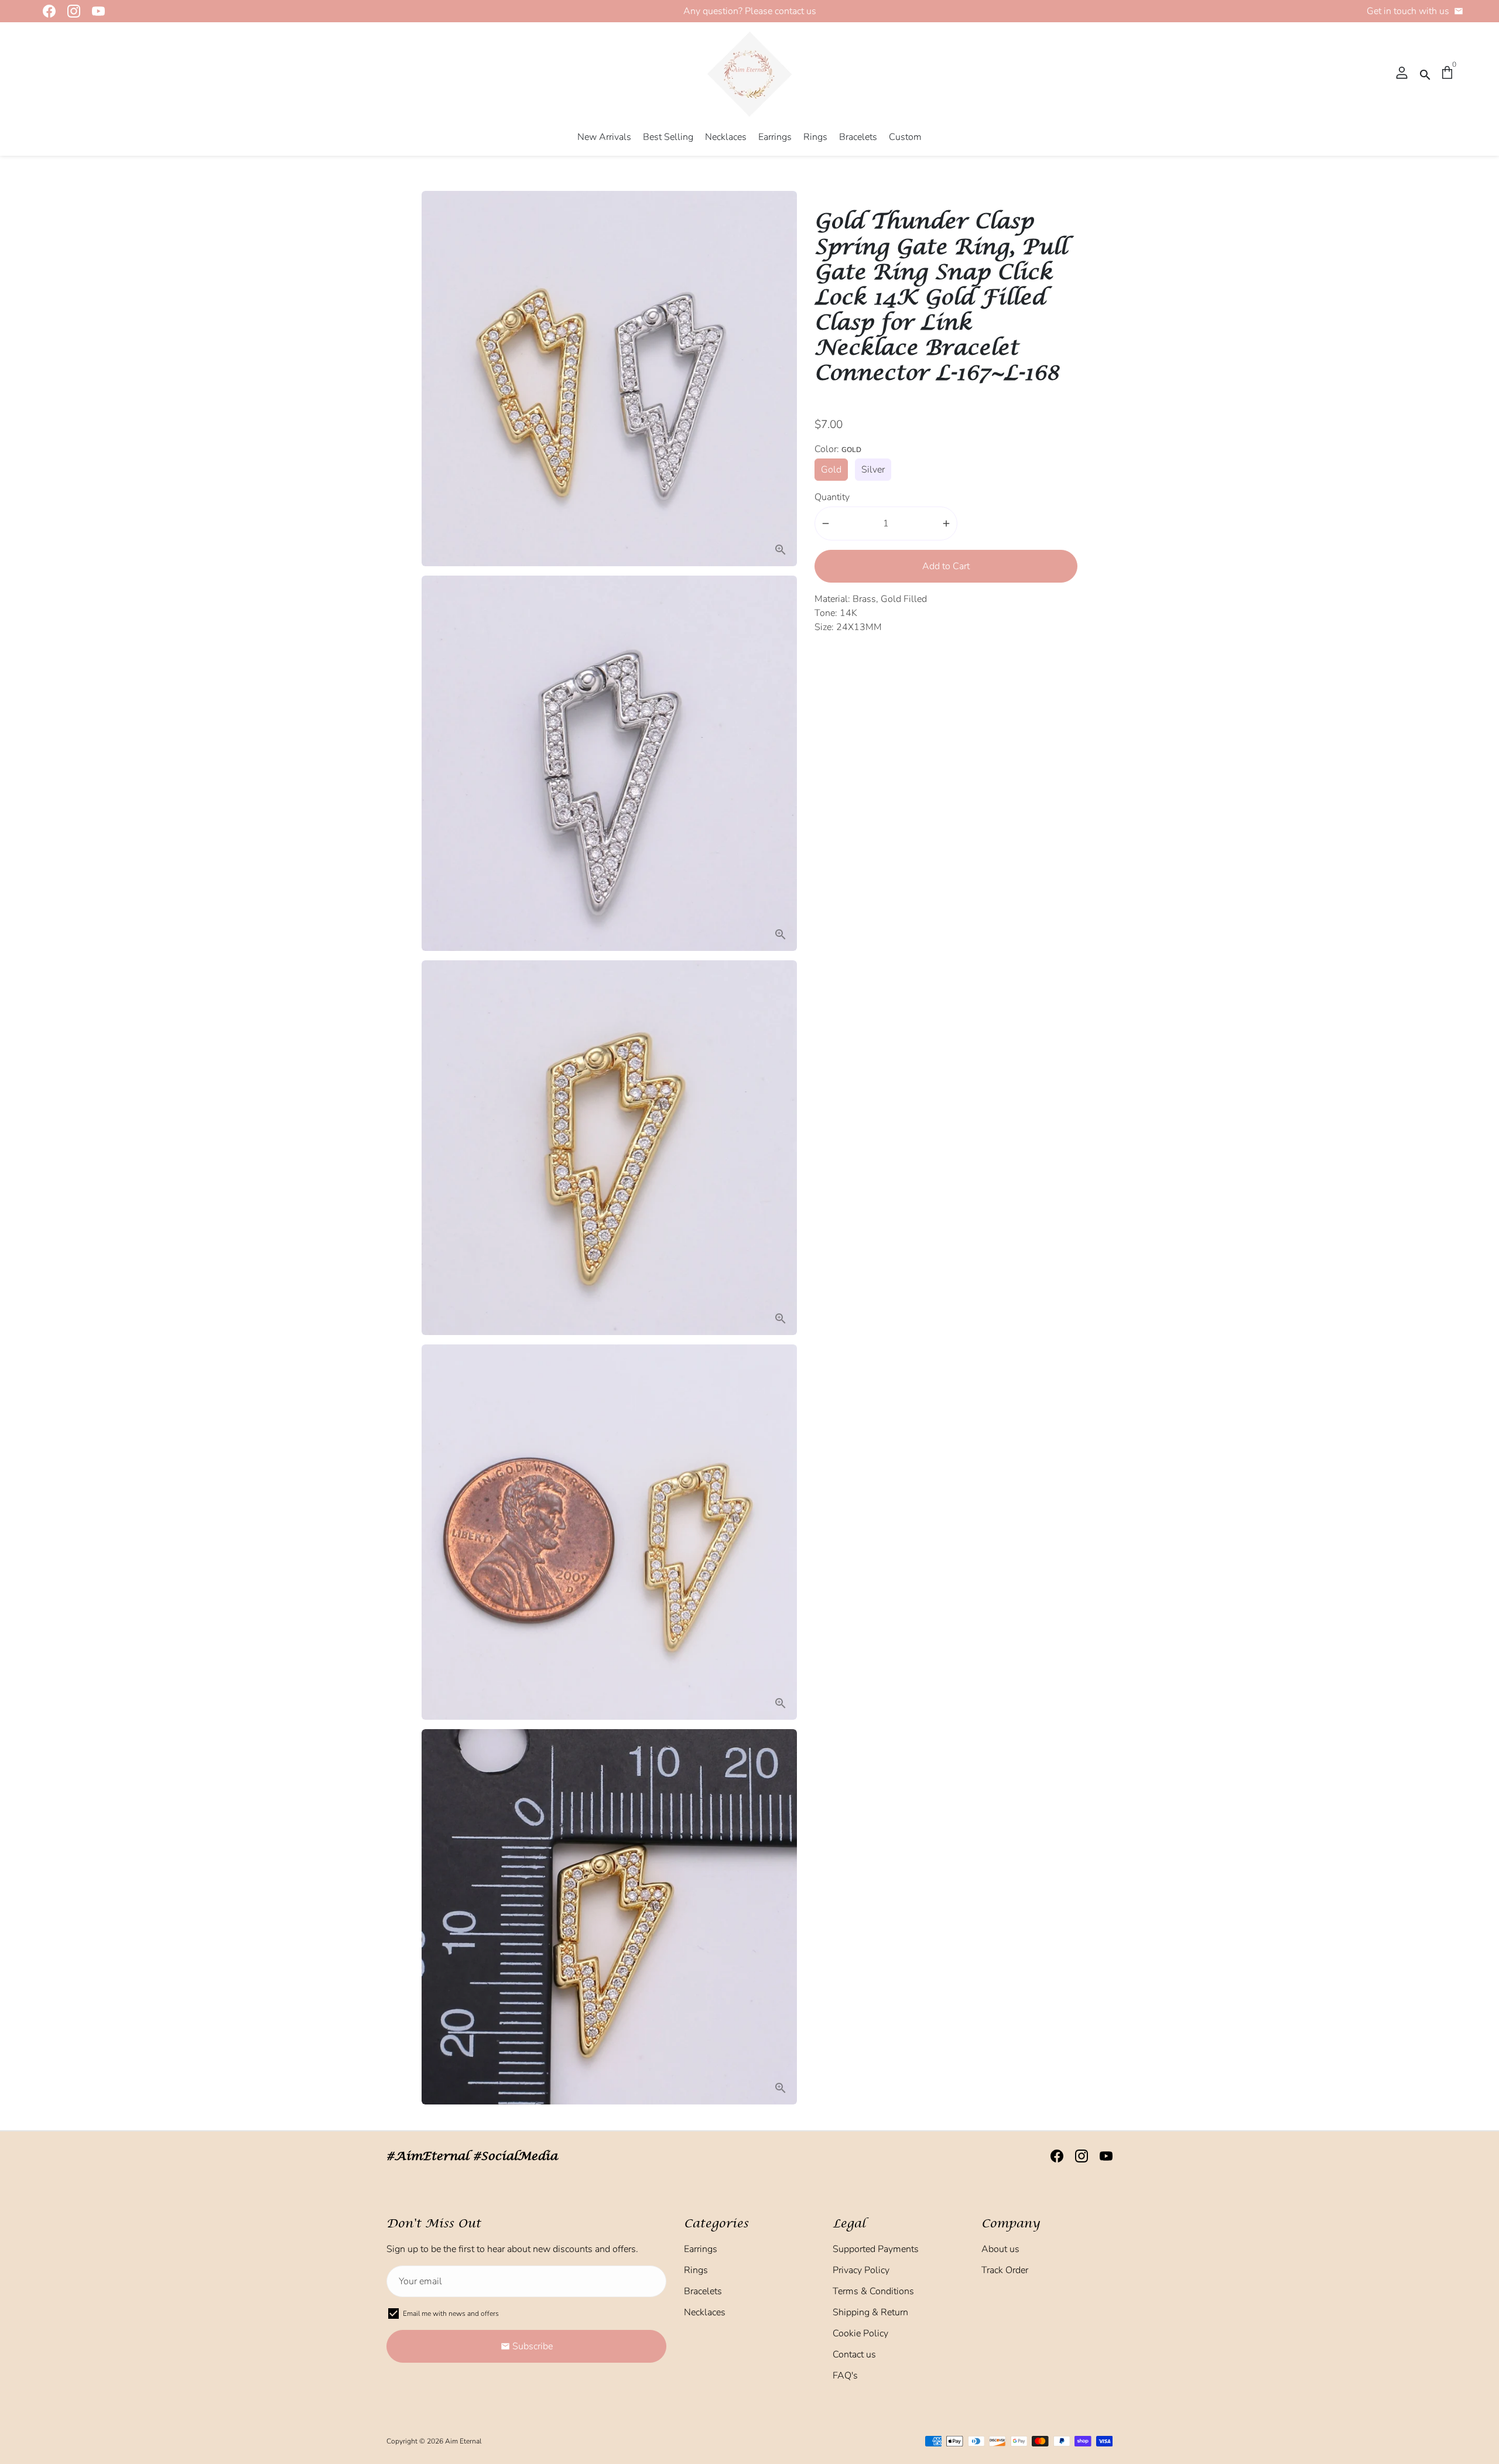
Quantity (832, 497)
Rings (815, 137)
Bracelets (858, 137)
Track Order (1005, 2270)
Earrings (775, 137)
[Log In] (1402, 74)
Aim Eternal (463, 2441)
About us (1000, 2249)
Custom (905, 137)
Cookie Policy (860, 2333)
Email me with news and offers (451, 2314)
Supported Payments (876, 2249)
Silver (873, 470)
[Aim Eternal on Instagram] (70, 11)
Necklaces (726, 137)
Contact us (854, 2355)
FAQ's (845, 2376)
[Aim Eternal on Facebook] (46, 11)
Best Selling (668, 137)
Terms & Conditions (873, 2291)
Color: (838, 449)
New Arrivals (604, 137)
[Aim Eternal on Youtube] (95, 11)
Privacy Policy (861, 2270)
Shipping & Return (870, 2312)
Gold (831, 470)
